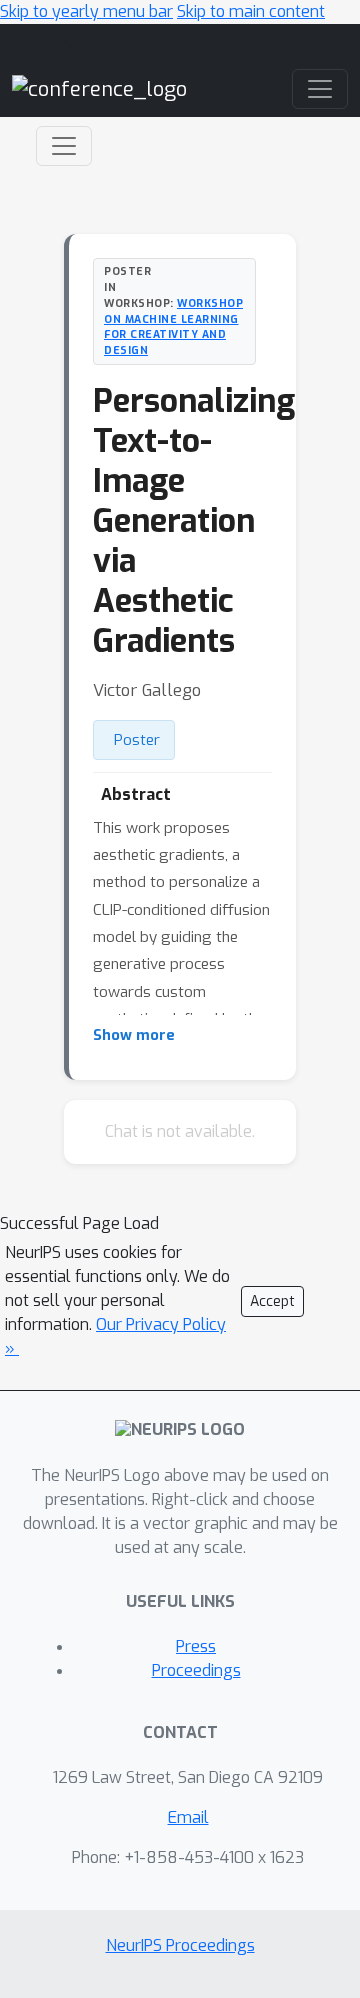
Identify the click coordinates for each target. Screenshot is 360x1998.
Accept (272, 1301)
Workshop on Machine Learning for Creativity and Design (173, 326)
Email (188, 1817)
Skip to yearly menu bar (86, 11)
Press (196, 1646)
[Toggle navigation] (64, 146)
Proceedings (196, 1670)
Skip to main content (251, 11)
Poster (137, 740)
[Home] (99, 88)
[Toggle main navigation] (320, 89)
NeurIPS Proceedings (180, 1945)
